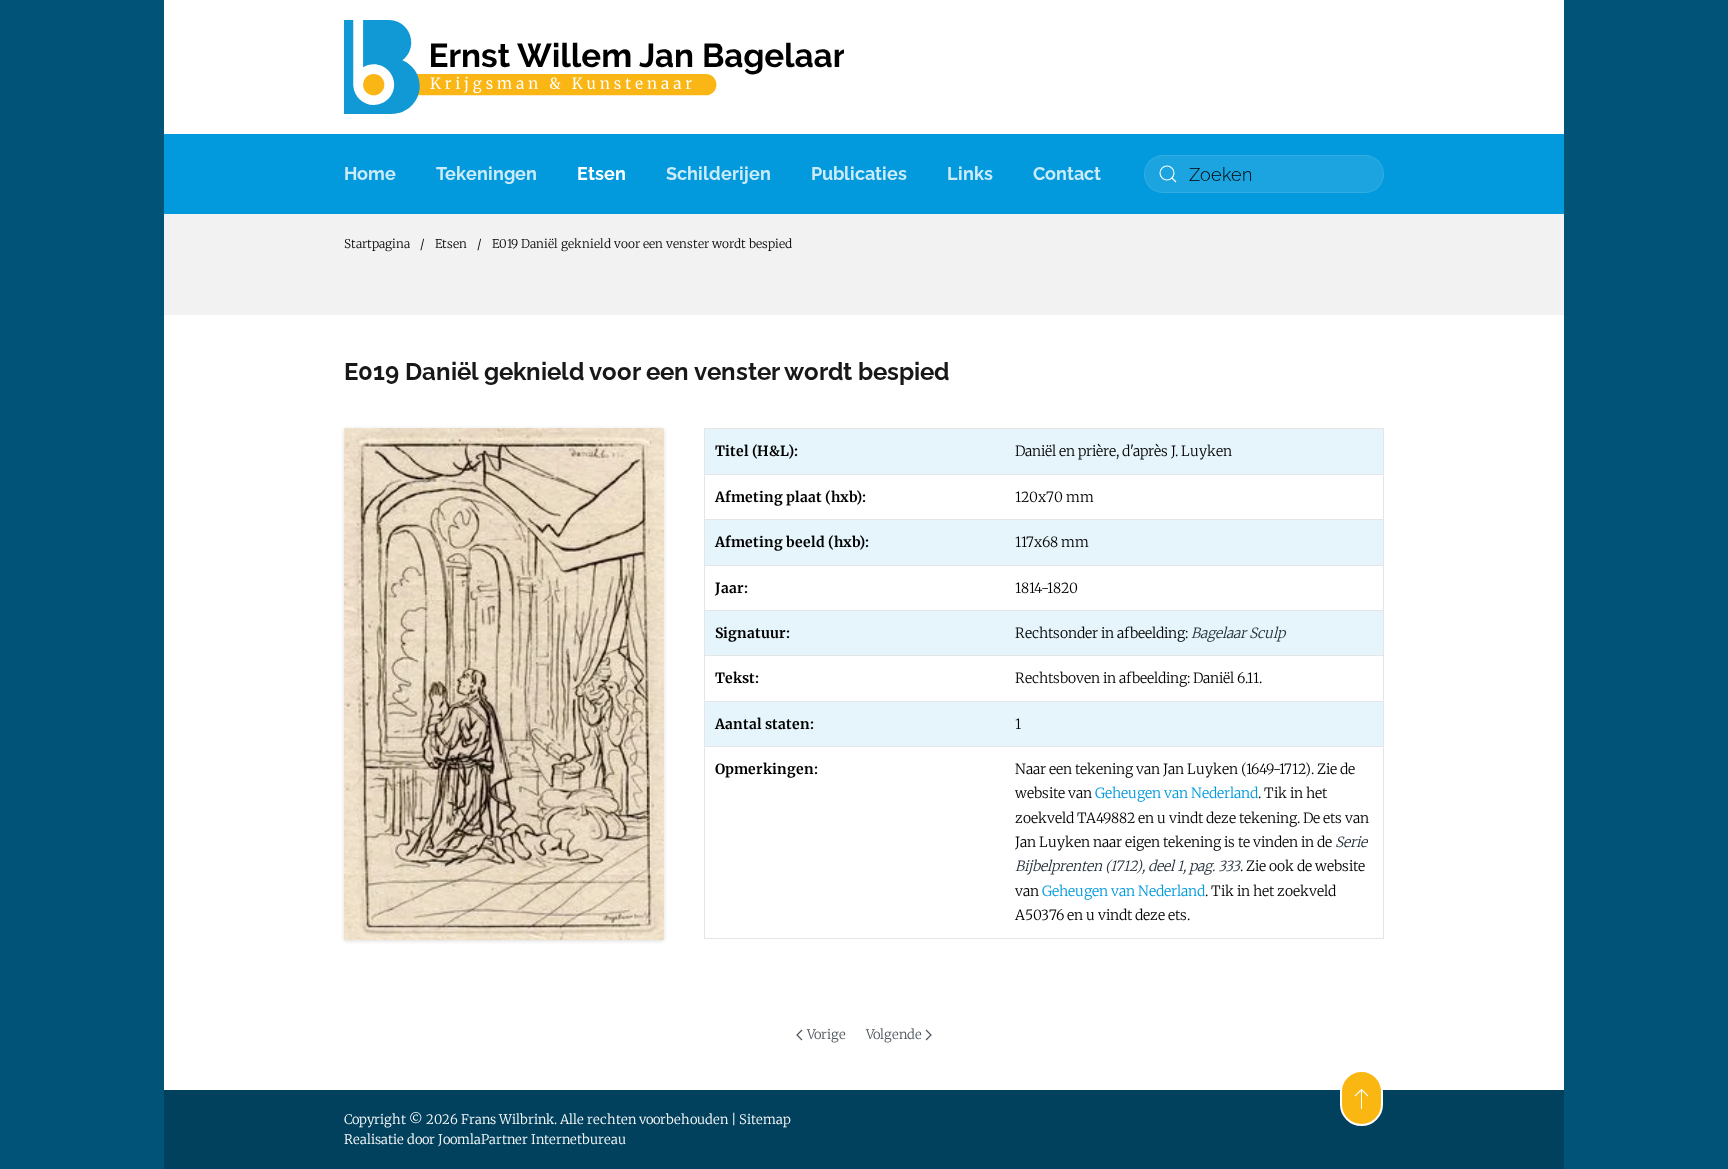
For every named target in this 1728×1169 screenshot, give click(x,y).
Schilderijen (718, 173)
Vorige (826, 1034)
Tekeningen (486, 173)
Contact (1067, 173)
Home (370, 173)
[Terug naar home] (594, 67)
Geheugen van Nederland (1176, 793)
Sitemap (765, 1119)
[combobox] (1264, 174)
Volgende (894, 1034)
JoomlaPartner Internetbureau (532, 1139)
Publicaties (859, 173)
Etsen (601, 173)
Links (970, 173)
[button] (1361, 1098)
